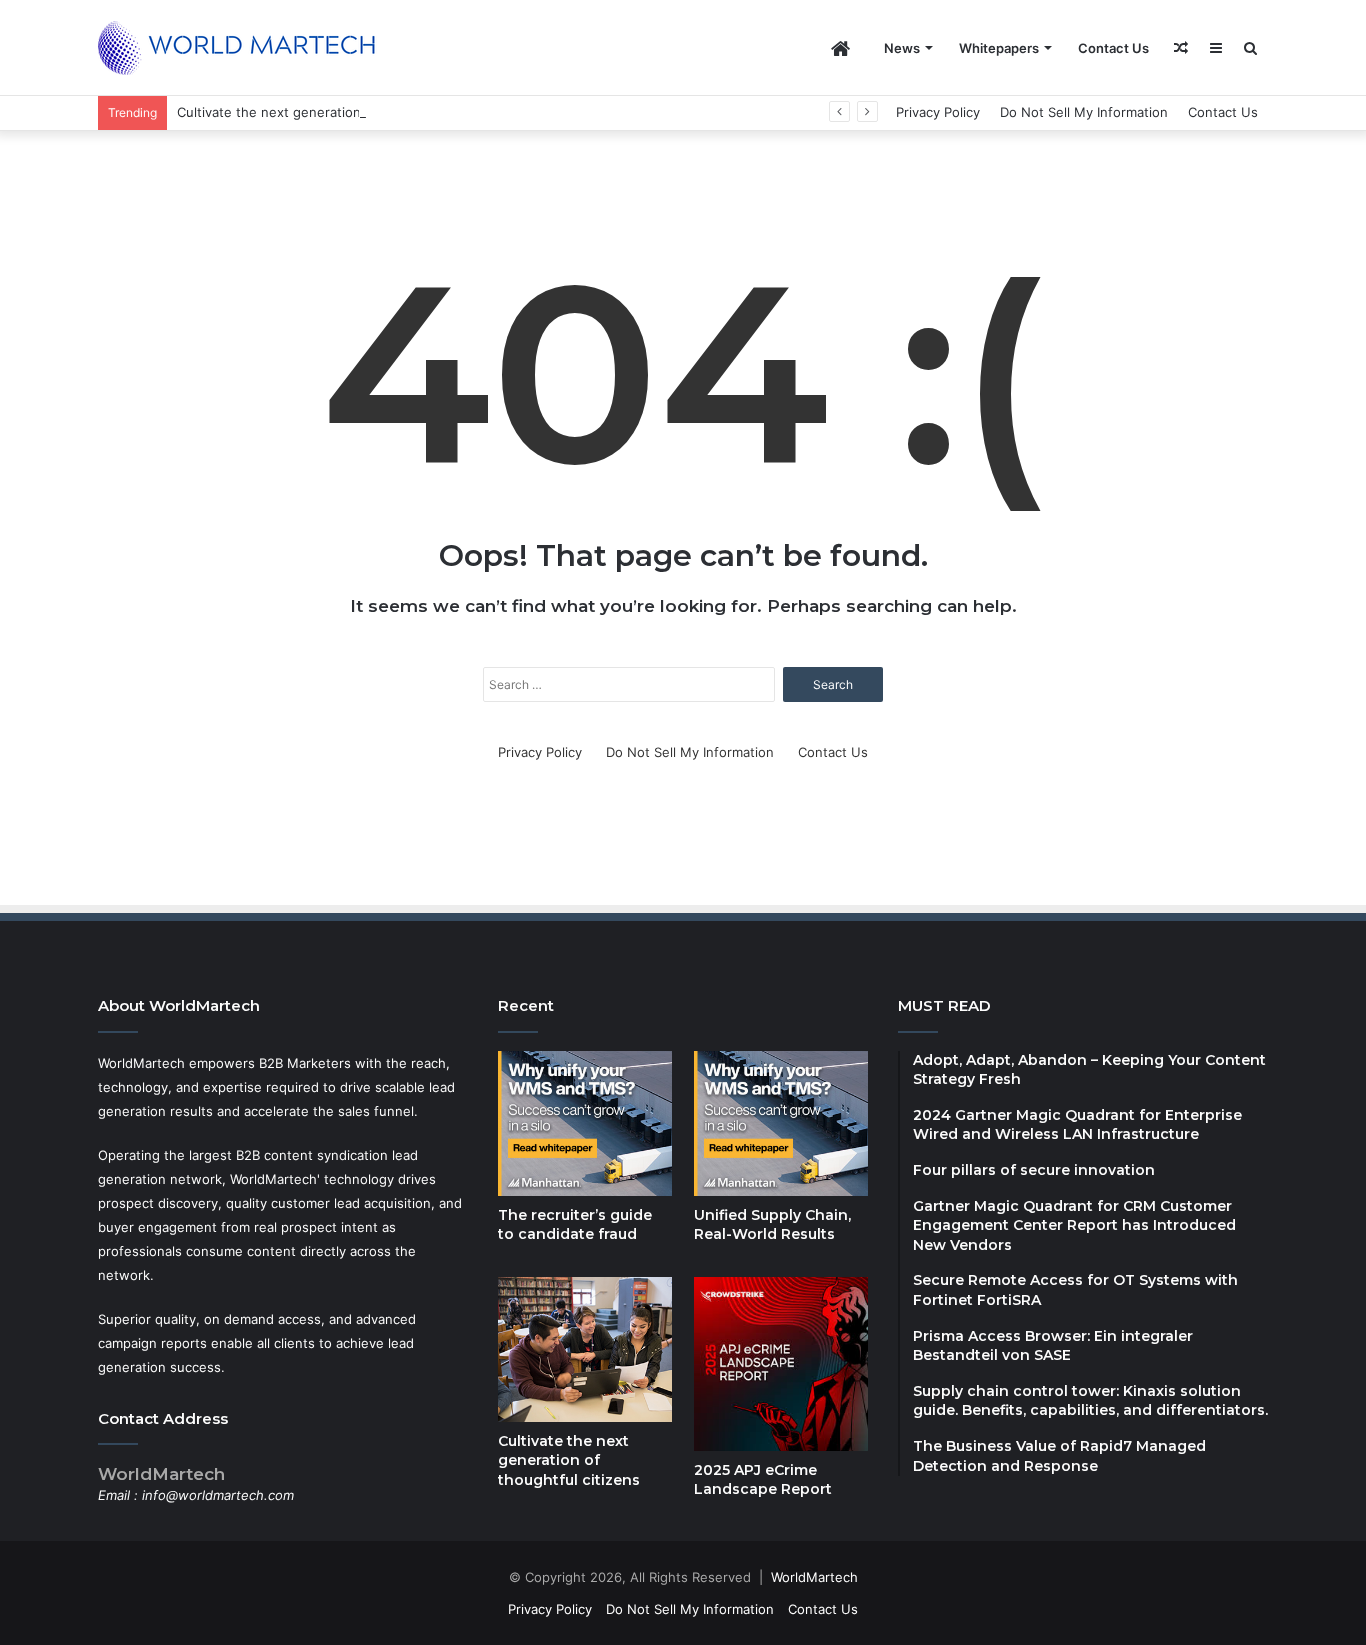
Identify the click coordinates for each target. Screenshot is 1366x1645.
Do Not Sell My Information (1084, 112)
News (902, 48)
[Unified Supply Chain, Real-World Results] (781, 1123)
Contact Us (1113, 48)
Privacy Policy (938, 112)
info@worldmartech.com (218, 1495)
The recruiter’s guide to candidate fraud (575, 1225)
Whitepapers (999, 48)
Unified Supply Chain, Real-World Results (772, 1225)
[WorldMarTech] (246, 48)
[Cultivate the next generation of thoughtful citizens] (585, 1349)
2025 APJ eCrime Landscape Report (763, 1480)
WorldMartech (814, 1577)
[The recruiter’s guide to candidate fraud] (585, 1123)
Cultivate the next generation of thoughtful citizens (338, 112)
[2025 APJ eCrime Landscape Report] (781, 1364)
